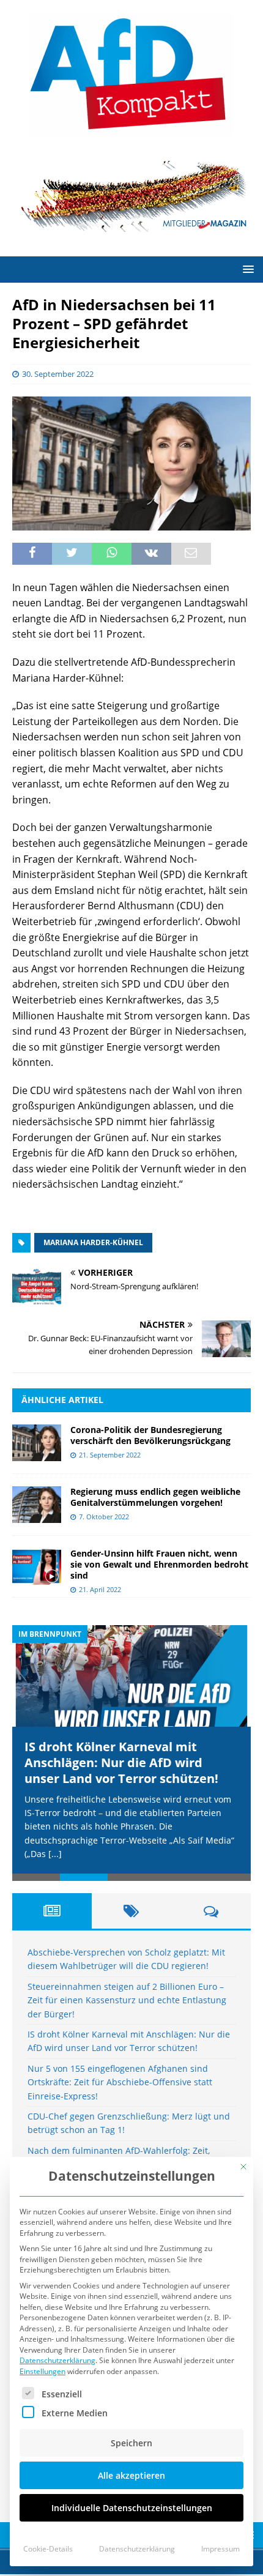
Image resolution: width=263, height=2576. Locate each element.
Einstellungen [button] (43, 2371)
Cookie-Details (48, 2549)
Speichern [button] (131, 2443)
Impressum (220, 2549)
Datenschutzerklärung (57, 2360)
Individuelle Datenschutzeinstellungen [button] (132, 2508)
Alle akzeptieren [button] (131, 2475)
